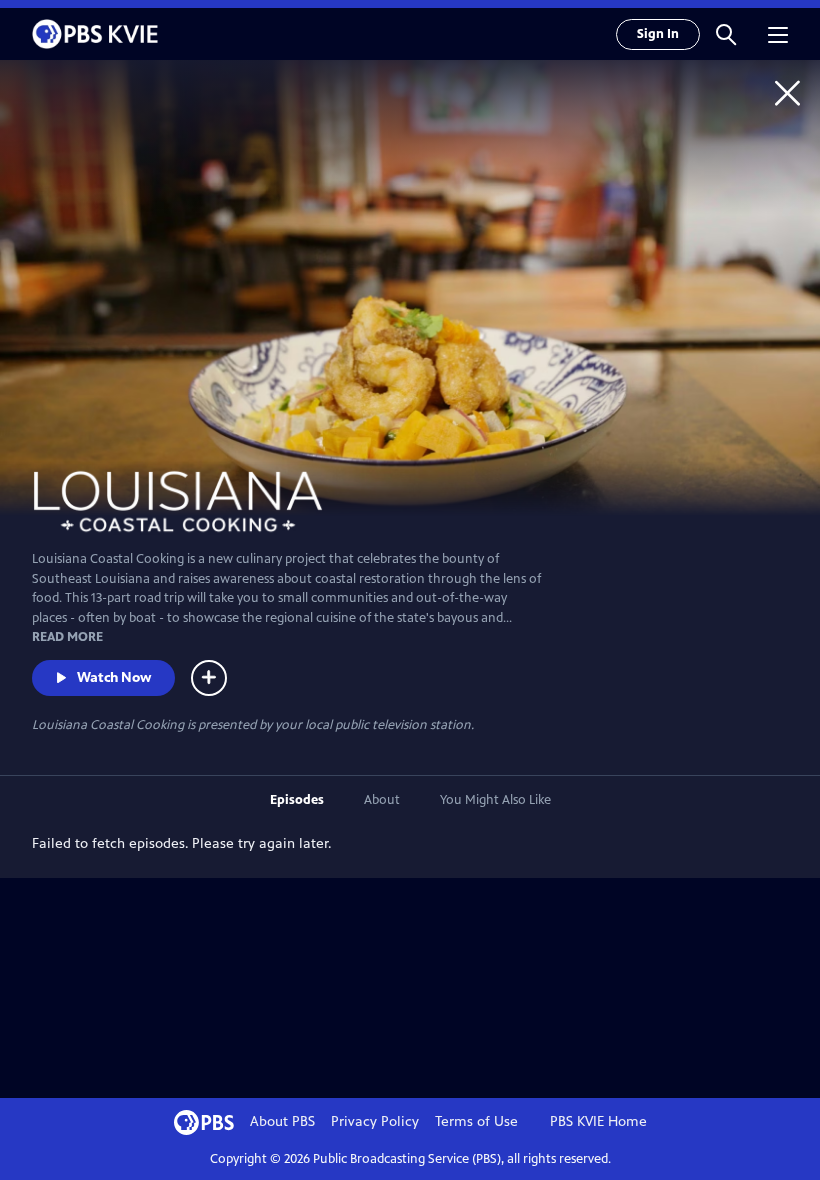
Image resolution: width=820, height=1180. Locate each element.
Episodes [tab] (297, 800)
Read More (67, 637)
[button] (726, 34)
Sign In (658, 34)
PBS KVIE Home (598, 1121)
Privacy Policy (375, 1121)
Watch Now (114, 677)
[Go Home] (787, 92)
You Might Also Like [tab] (495, 800)
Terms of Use (476, 1121)
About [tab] (382, 800)
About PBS (282, 1121)
